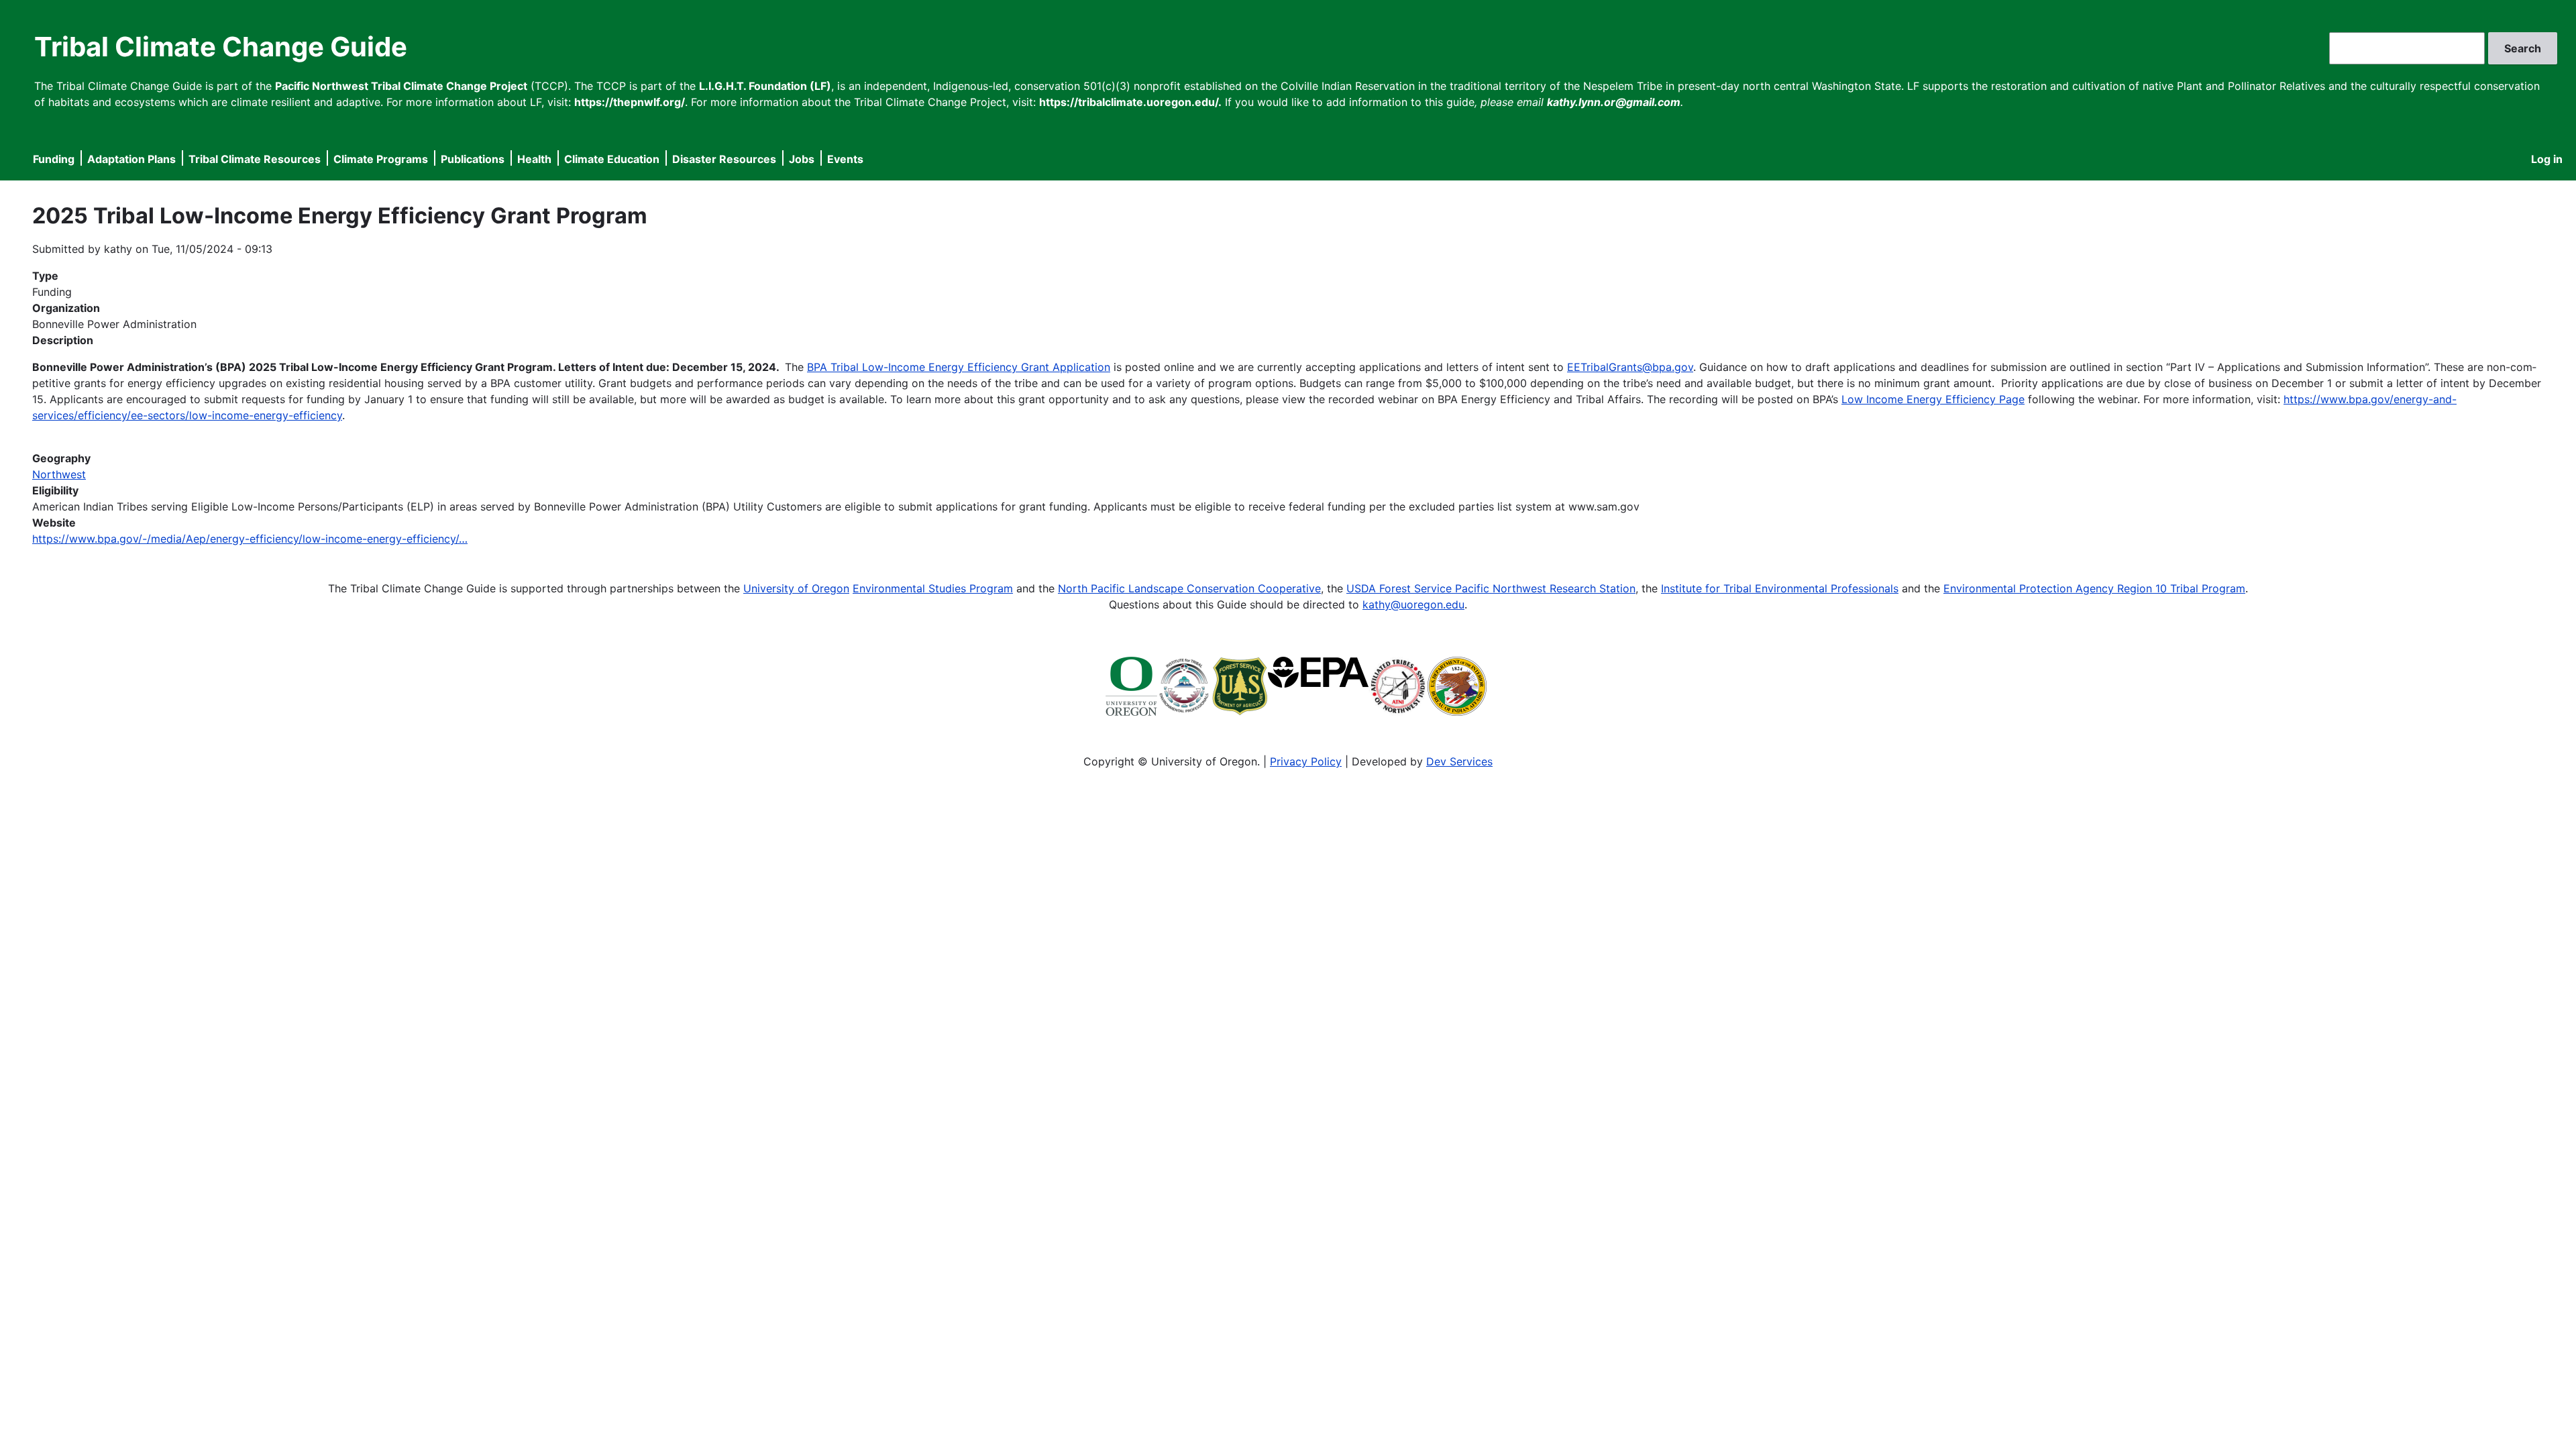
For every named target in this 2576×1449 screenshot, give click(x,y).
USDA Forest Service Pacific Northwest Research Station (1491, 588)
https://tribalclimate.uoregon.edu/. (1130, 102)
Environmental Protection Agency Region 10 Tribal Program (2094, 588)
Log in (2547, 159)
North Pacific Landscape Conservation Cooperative (1189, 588)
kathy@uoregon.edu (1413, 604)
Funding (54, 159)
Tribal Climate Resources (255, 159)
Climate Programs (381, 159)
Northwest (59, 474)
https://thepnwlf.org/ (630, 102)
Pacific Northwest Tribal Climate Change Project (401, 86)
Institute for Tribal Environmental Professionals (1780, 588)
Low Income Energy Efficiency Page (1933, 399)
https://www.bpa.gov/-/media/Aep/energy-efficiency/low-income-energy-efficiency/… (250, 539)
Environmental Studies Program (933, 588)
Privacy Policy (1306, 761)
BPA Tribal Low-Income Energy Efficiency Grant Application (959, 367)
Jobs (802, 159)
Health (534, 159)
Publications (473, 159)
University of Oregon (796, 588)
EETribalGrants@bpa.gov (1630, 367)
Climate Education (612, 159)
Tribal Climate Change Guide (221, 47)
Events (845, 159)
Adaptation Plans (131, 159)
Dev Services (1459, 761)
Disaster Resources (724, 159)
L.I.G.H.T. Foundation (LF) (765, 86)
